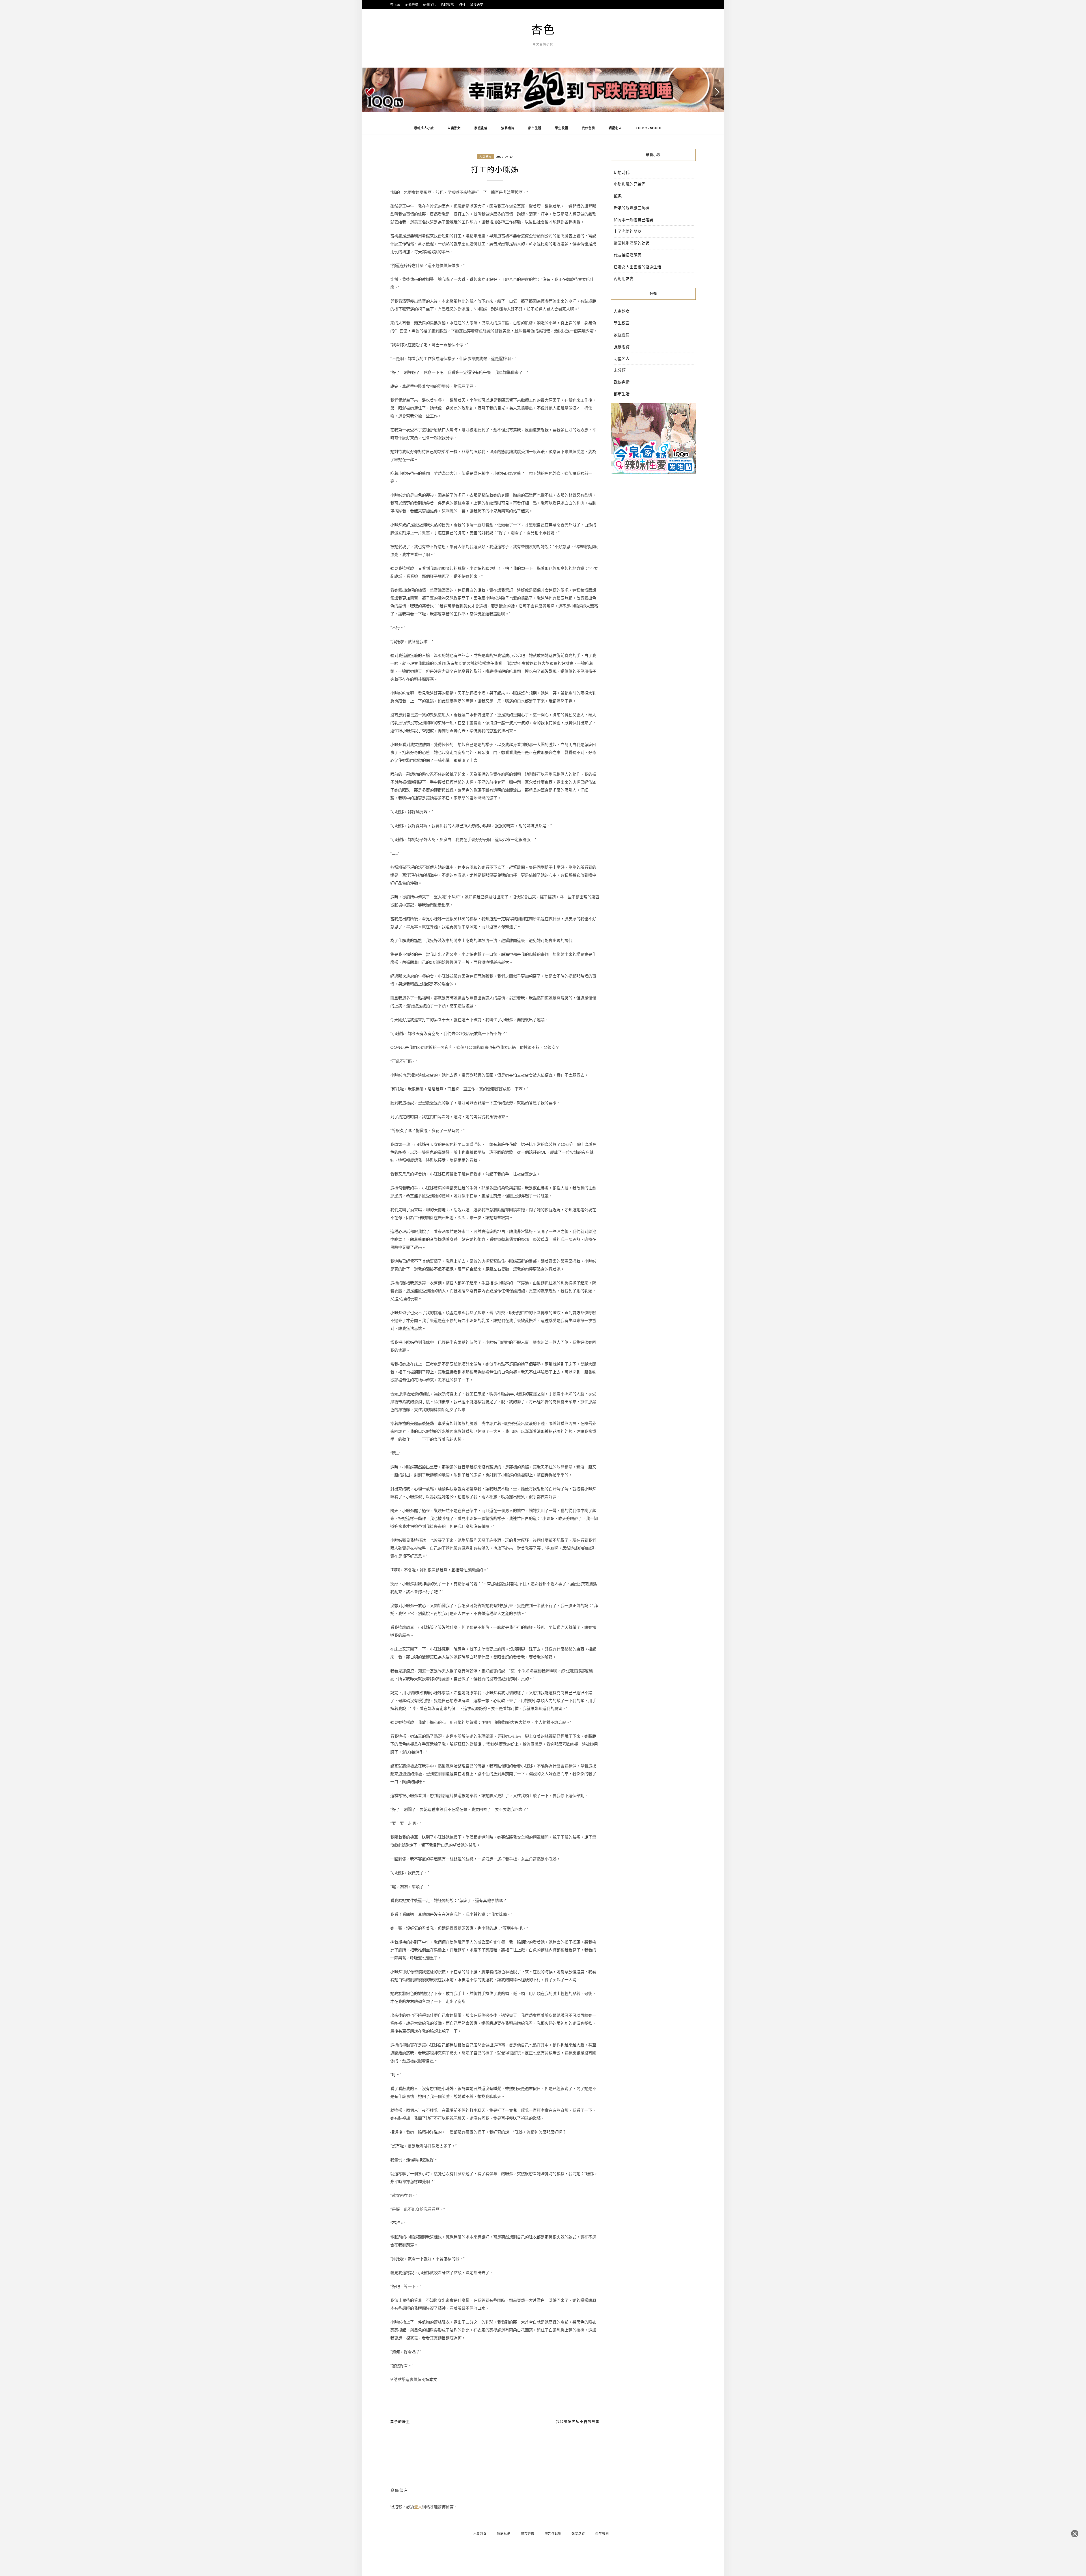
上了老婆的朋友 (628, 231)
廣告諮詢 (528, 2533)
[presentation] (369, 92)
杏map (395, 4)
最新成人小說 (424, 128)
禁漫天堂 (477, 4)
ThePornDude (649, 128)
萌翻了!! (429, 4)
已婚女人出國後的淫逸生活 (637, 267)
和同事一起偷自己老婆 (633, 220)
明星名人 (615, 128)
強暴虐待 (508, 128)
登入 (418, 2507)
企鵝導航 (412, 4)
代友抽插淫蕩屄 (628, 255)
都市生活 (535, 128)
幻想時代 (622, 172)
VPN (462, 4)
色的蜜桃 (447, 4)
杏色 (543, 29)
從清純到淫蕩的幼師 (632, 243)
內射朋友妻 (624, 278)
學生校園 (562, 128)
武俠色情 (588, 128)
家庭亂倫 (481, 128)
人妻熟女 (454, 128)
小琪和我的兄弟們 (630, 184)
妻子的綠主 (400, 2422)
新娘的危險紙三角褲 (632, 208)
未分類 (620, 370)
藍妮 (618, 196)
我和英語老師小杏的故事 (578, 2422)
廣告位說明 (553, 2533)
